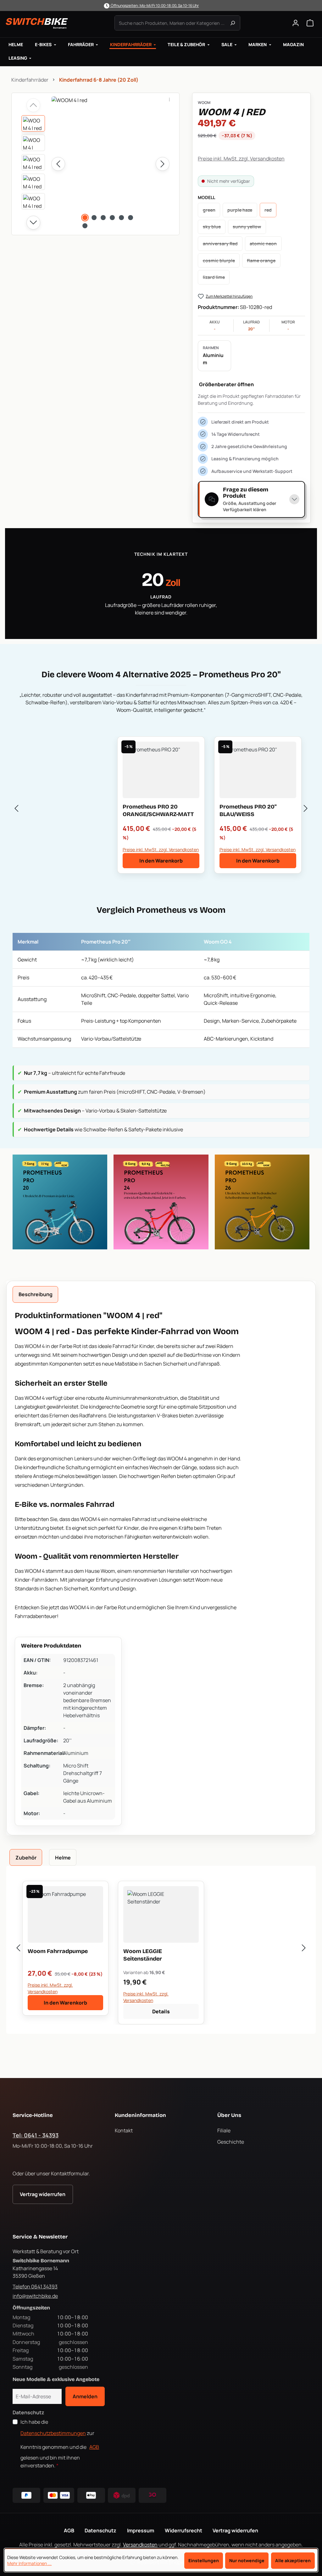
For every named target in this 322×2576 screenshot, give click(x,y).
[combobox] (177, 23)
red (270, 212)
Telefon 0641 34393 (35, 2286)
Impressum (141, 2530)
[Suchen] (233, 23)
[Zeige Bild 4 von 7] (112, 218)
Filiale (224, 2130)
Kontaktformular (70, 2173)
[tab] (35, 1294)
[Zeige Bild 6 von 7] (130, 218)
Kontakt (124, 2130)
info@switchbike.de (35, 2296)
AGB (94, 2447)
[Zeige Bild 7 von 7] (85, 226)
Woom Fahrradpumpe (58, 1951)
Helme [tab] (63, 1858)
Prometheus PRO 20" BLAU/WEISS (248, 810)
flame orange (264, 262)
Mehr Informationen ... (29, 2563)
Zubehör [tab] (26, 1858)
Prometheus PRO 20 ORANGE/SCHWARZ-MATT (158, 810)
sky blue (214, 228)
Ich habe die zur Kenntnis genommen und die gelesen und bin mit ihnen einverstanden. (60, 2444)
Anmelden (85, 2396)
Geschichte (231, 2142)
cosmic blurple (221, 262)
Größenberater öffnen (226, 384)
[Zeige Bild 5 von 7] (121, 218)
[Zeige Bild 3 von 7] (103, 218)
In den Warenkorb (161, 861)
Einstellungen (204, 2560)
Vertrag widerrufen (43, 2194)
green (211, 212)
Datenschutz (100, 2530)
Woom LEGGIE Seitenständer (143, 1955)
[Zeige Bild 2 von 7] (94, 218)
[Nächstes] (163, 164)
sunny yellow (249, 228)
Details (161, 2011)
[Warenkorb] (310, 23)
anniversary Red (223, 245)
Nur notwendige (247, 2560)
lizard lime (216, 279)
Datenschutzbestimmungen (53, 2433)
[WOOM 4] (110, 164)
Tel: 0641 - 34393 (36, 2135)
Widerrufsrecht (183, 2530)
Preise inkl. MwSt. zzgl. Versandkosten (241, 159)
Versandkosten (140, 2545)
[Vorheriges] (58, 164)
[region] (95, 164)
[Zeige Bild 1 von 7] (85, 218)
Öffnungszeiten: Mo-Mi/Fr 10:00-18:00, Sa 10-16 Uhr (154, 5)
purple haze (242, 212)
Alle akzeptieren (293, 2560)
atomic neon (266, 245)
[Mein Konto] (296, 23)
